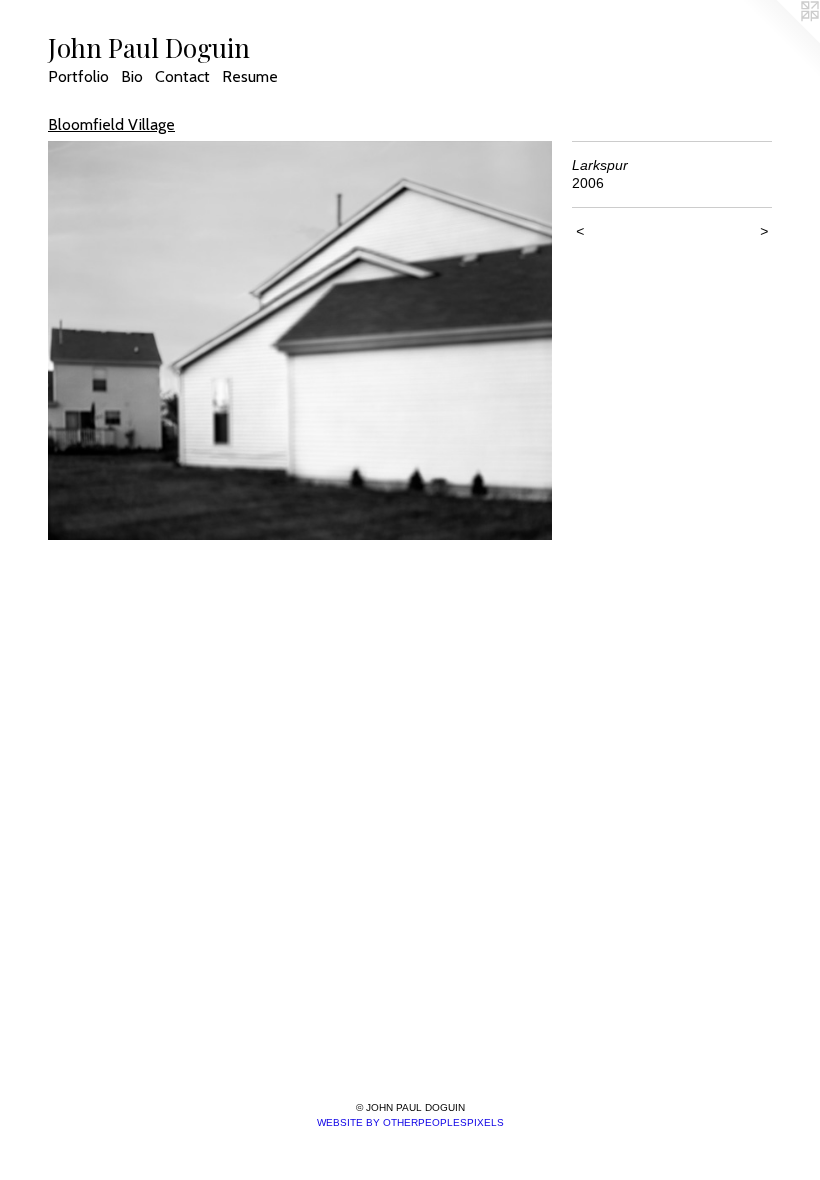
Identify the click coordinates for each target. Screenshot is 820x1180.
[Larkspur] (300, 340)
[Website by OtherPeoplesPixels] (780, 40)
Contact (182, 76)
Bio (132, 76)
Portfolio (78, 76)
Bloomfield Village (111, 124)
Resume (250, 76)
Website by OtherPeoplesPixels (410, 1122)
